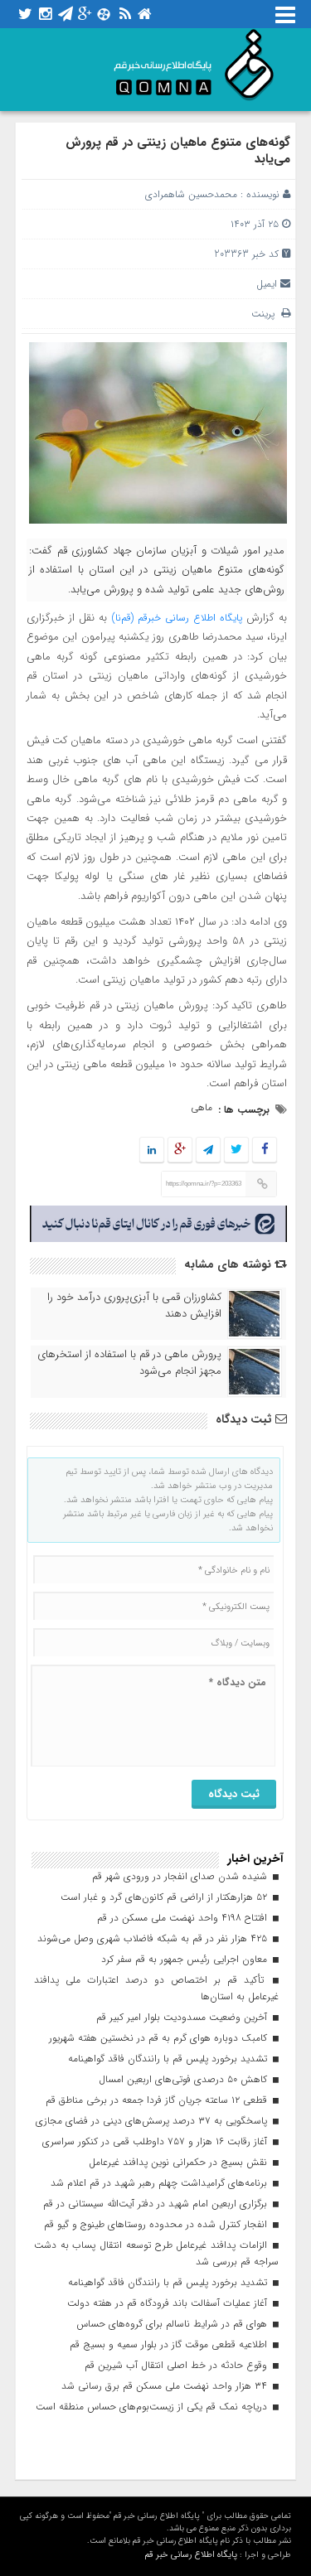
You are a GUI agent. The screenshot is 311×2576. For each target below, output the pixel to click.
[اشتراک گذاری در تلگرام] (208, 1150)
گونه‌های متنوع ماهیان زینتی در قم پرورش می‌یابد (178, 151)
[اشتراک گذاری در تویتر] (236, 1150)
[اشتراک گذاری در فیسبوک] (265, 1150)
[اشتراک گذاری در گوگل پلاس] (180, 1150)
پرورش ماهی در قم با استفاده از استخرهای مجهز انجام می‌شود (129, 1363)
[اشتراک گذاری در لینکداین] (152, 1150)
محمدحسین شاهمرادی (191, 194)
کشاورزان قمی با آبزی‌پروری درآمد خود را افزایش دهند (134, 1306)
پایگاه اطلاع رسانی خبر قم (191, 2555)
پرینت (266, 314)
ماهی (202, 1107)
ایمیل (267, 284)
